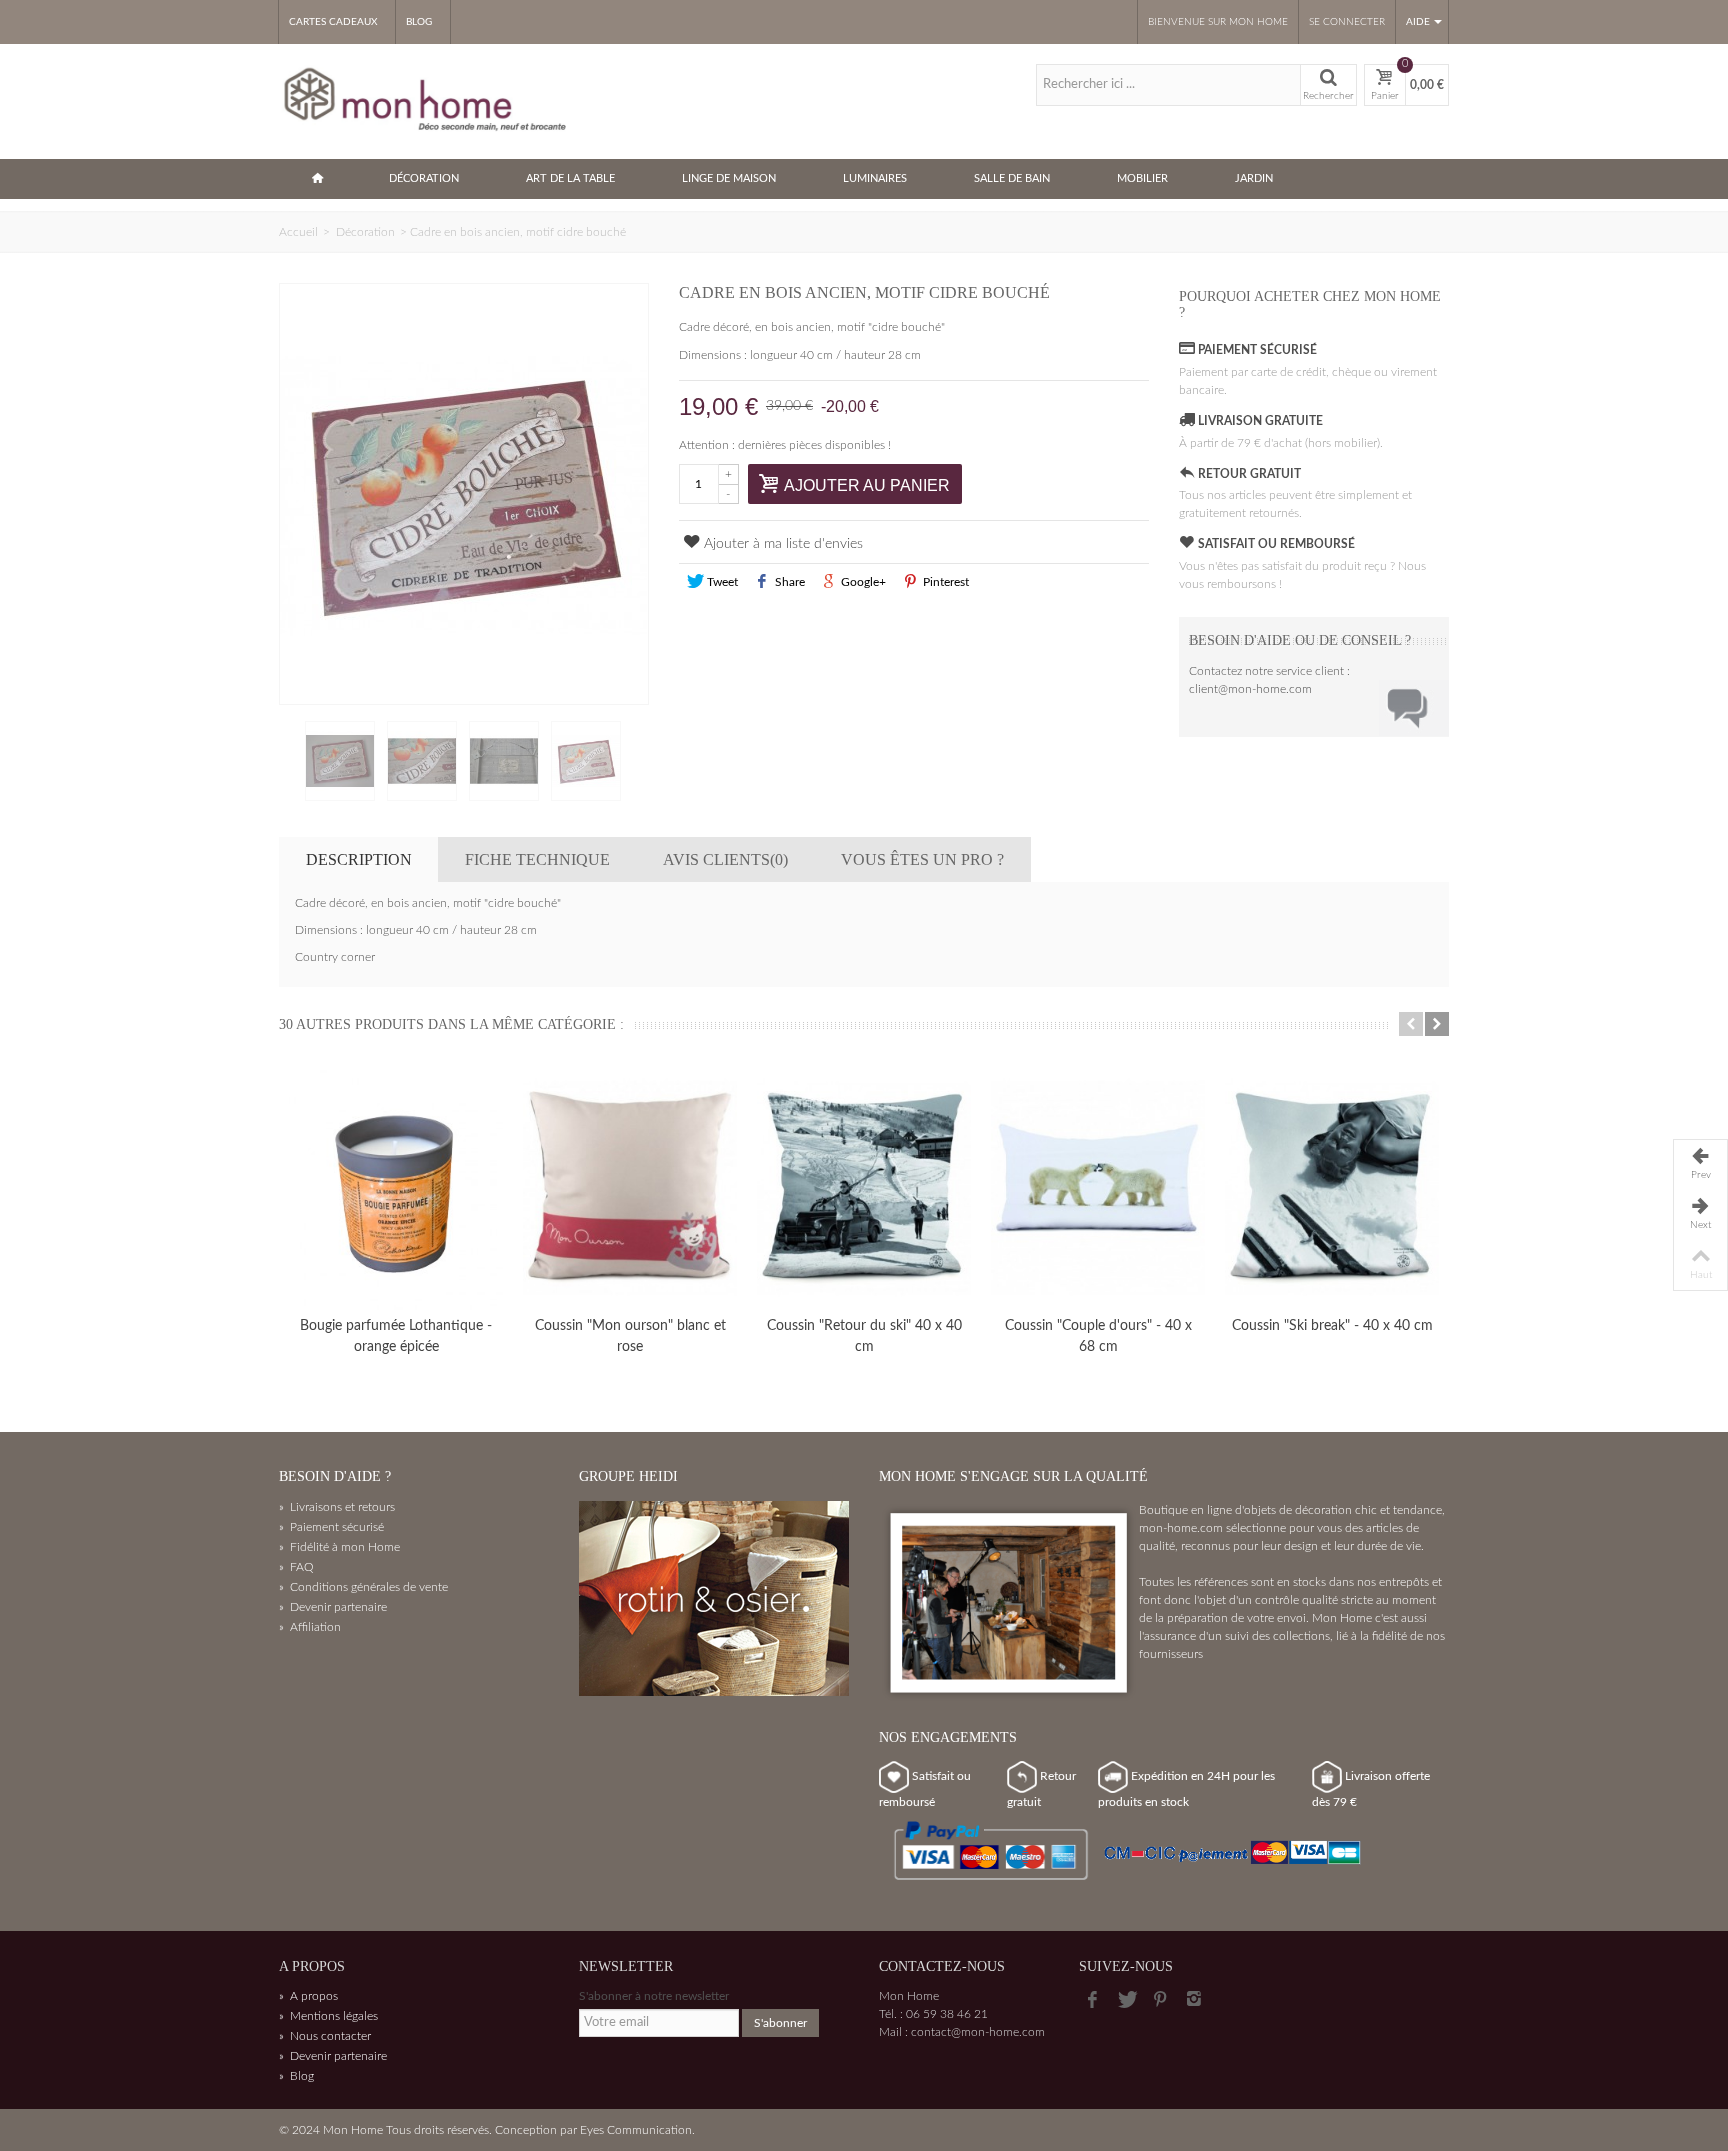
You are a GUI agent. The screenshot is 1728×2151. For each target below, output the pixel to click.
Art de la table (570, 178)
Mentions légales (328, 2016)
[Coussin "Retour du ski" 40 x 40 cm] (864, 1188)
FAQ (296, 1567)
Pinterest (944, 582)
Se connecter (1347, 22)
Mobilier (1142, 178)
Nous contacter (325, 2036)
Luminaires (875, 178)
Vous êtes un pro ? (922, 859)
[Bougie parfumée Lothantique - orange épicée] (396, 1188)
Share (788, 582)
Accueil (298, 232)
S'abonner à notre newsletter (654, 1996)
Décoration (424, 178)
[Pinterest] (1160, 2000)
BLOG (419, 22)
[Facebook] (1092, 2000)
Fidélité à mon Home (339, 1547)
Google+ (862, 582)
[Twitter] (1126, 2000)
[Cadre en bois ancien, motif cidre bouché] (464, 494)
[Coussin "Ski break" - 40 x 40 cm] (1332, 1188)
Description (359, 859)
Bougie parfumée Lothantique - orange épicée (396, 1336)
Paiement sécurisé (331, 1527)
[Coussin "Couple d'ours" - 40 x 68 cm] (1098, 1188)
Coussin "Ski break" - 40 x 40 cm (1332, 1326)
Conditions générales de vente (363, 1587)
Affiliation (310, 1627)
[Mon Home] (427, 100)
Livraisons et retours (337, 1507)
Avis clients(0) (725, 859)
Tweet (721, 582)
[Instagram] (1194, 2000)
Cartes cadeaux (333, 22)
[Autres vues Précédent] (289, 762)
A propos (308, 1996)
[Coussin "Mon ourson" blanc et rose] (630, 1188)
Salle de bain (1012, 178)
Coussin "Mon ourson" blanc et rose (630, 1336)
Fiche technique (537, 859)
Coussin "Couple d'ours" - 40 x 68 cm (1098, 1336)
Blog (296, 2076)
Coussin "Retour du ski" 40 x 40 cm (864, 1336)
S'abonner (780, 2023)
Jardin (1254, 178)
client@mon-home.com (1250, 689)
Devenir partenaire (333, 1607)
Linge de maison (729, 178)
